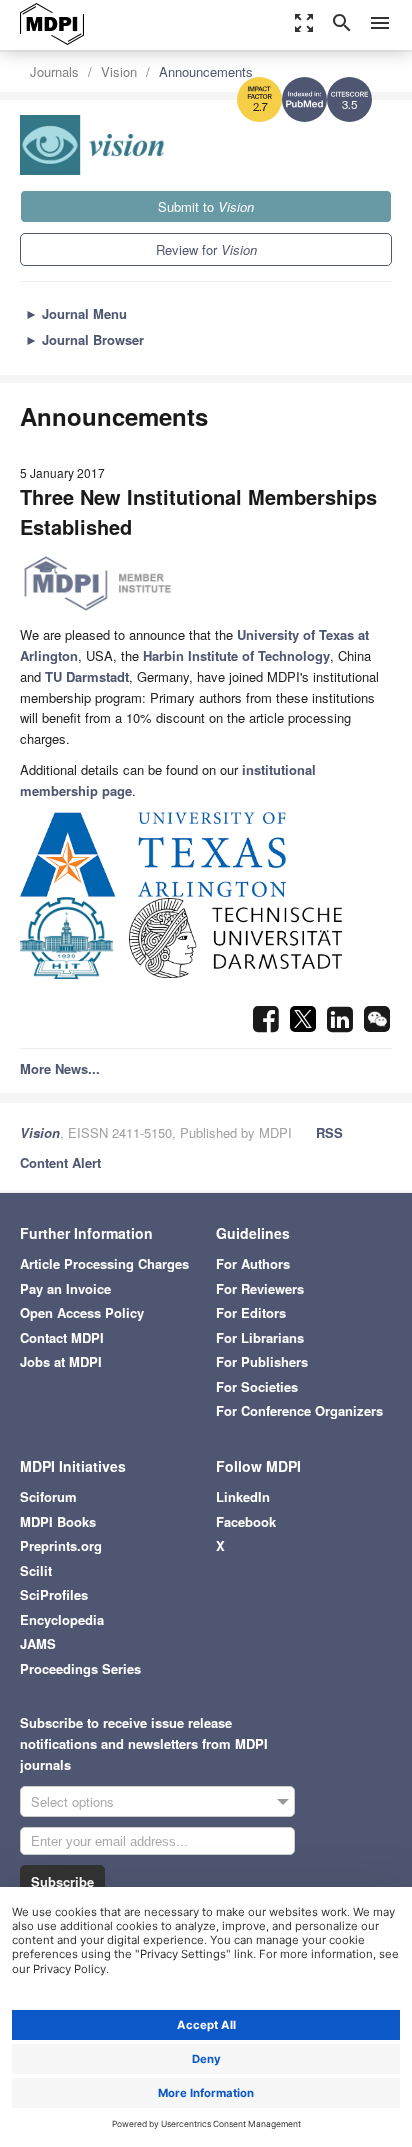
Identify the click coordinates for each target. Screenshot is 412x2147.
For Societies (257, 1386)
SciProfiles (54, 1594)
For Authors (253, 1263)
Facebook (246, 1521)
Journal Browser (84, 339)
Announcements (206, 71)
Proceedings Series (80, 1668)
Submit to (206, 206)
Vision (119, 71)
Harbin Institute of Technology (236, 655)
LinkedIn (243, 1496)
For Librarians (260, 1337)
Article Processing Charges (104, 1263)
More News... (60, 1068)
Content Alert (60, 1162)
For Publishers (262, 1361)
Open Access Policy (82, 1312)
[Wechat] (377, 1024)
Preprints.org (61, 1545)
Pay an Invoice (65, 1288)
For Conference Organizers (299, 1410)
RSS (329, 1132)
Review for (206, 249)
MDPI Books (58, 1521)
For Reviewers (260, 1288)
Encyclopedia (62, 1619)
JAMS (38, 1643)
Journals (54, 71)
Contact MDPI (62, 1337)
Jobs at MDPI (61, 1361)
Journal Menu (76, 313)
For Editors (251, 1312)
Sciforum (48, 1496)
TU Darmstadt (87, 676)
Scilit (36, 1570)
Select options (72, 1801)
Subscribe (62, 1881)
